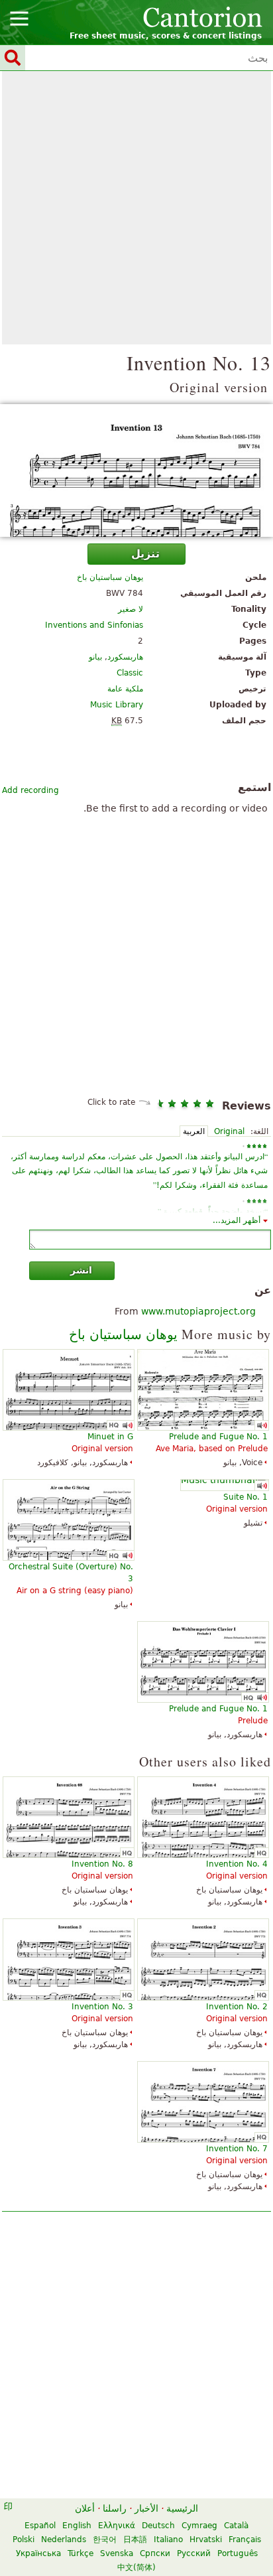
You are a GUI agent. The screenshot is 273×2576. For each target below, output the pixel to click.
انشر (81, 1270)
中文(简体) (136, 2567)
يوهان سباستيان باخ (110, 577)
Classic (130, 673)
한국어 (105, 2540)
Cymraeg (199, 2526)
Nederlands (64, 2540)
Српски (155, 2553)
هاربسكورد (125, 657)
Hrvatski (206, 2540)
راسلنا (115, 2508)
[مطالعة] (136, 470)
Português (238, 2553)
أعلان (85, 2508)
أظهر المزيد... (237, 1220)
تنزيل (145, 554)
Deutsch (158, 2526)
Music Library (117, 705)
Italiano (168, 2540)
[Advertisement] (136, 208)
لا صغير (131, 609)
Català (236, 2526)
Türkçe (81, 2553)
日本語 (135, 2540)
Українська (38, 2553)
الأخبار (146, 2508)
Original (229, 1131)
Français (245, 2540)
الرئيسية (182, 2508)
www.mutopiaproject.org (198, 1311)
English (77, 2526)
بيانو (95, 657)
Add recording (30, 790)
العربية (194, 1131)
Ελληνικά (117, 2526)
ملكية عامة (125, 689)
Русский (194, 2553)
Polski (24, 2540)
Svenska (117, 2553)
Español (40, 2526)
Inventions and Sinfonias (94, 625)
